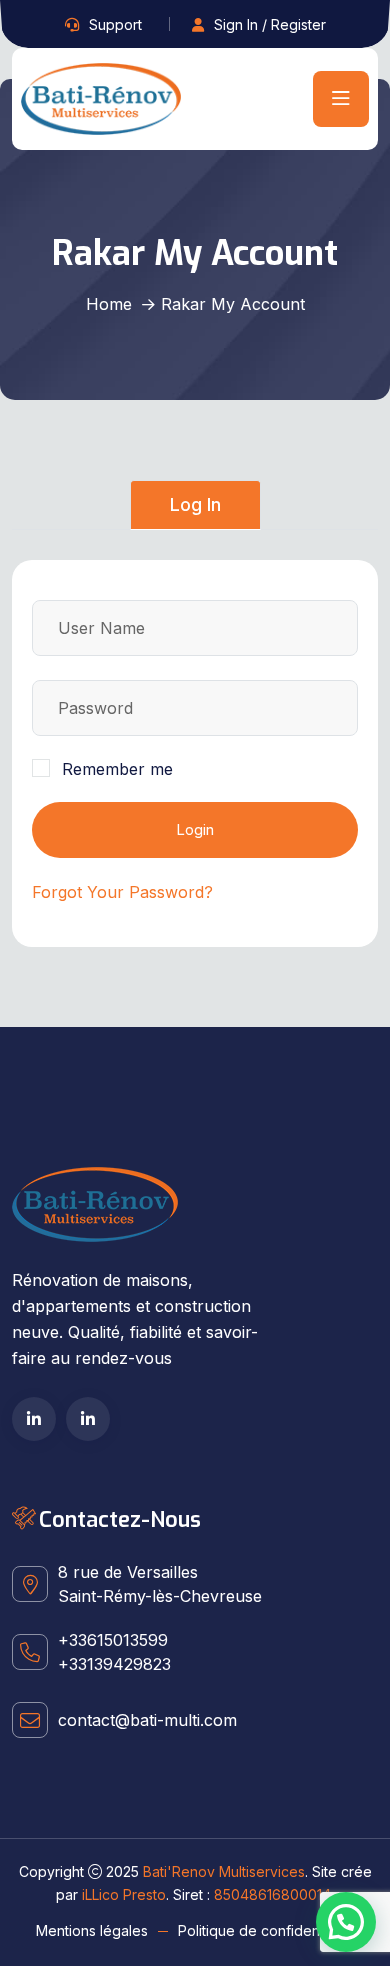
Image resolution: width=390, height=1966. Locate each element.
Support (115, 24)
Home (109, 304)
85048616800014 (272, 1894)
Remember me (117, 769)
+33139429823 (114, 1664)
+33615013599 (113, 1640)
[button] (346, 1922)
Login (195, 829)
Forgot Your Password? (122, 892)
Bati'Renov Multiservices (224, 1871)
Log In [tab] (195, 504)
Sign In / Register (270, 24)
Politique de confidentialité (266, 1930)
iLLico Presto (124, 1894)
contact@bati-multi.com (147, 1720)
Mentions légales (92, 1930)
